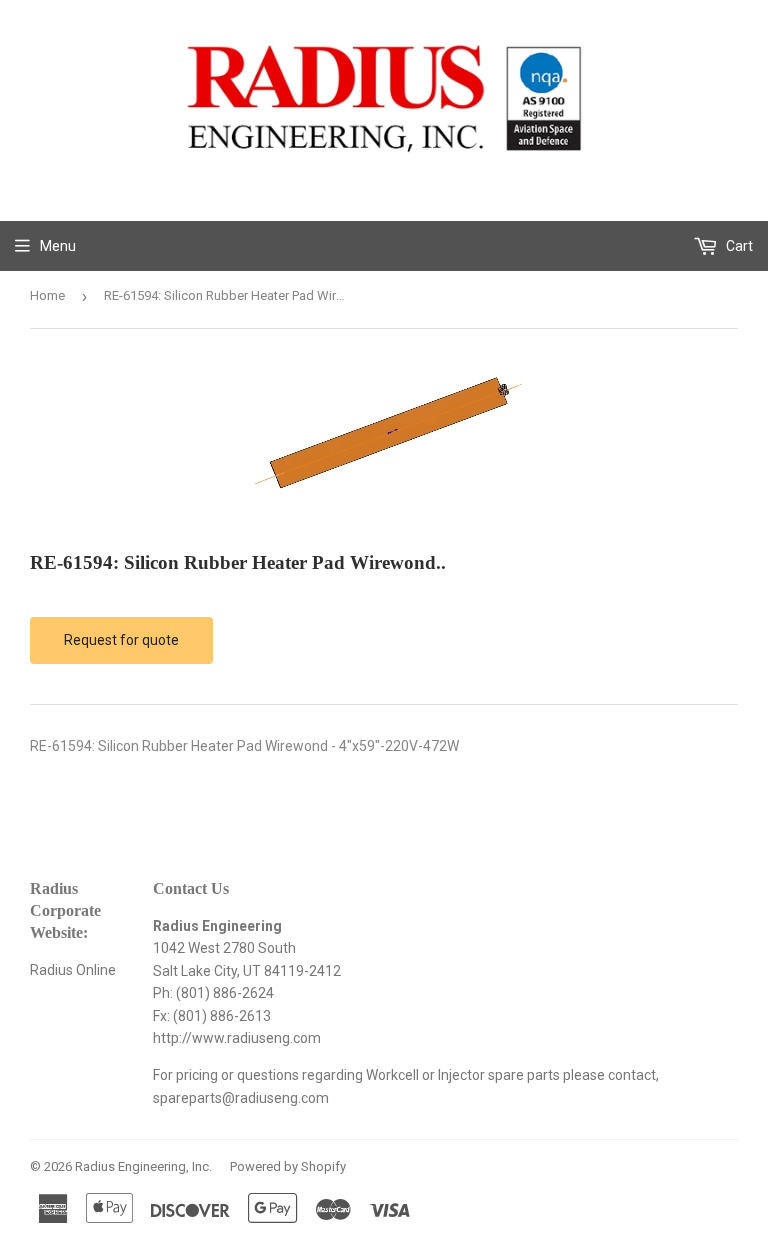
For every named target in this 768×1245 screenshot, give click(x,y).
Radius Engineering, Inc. (143, 1166)
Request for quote (121, 640)
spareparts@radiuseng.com (241, 1098)
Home (47, 295)
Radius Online (73, 970)
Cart (738, 246)
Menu (58, 246)
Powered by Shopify (288, 1166)
